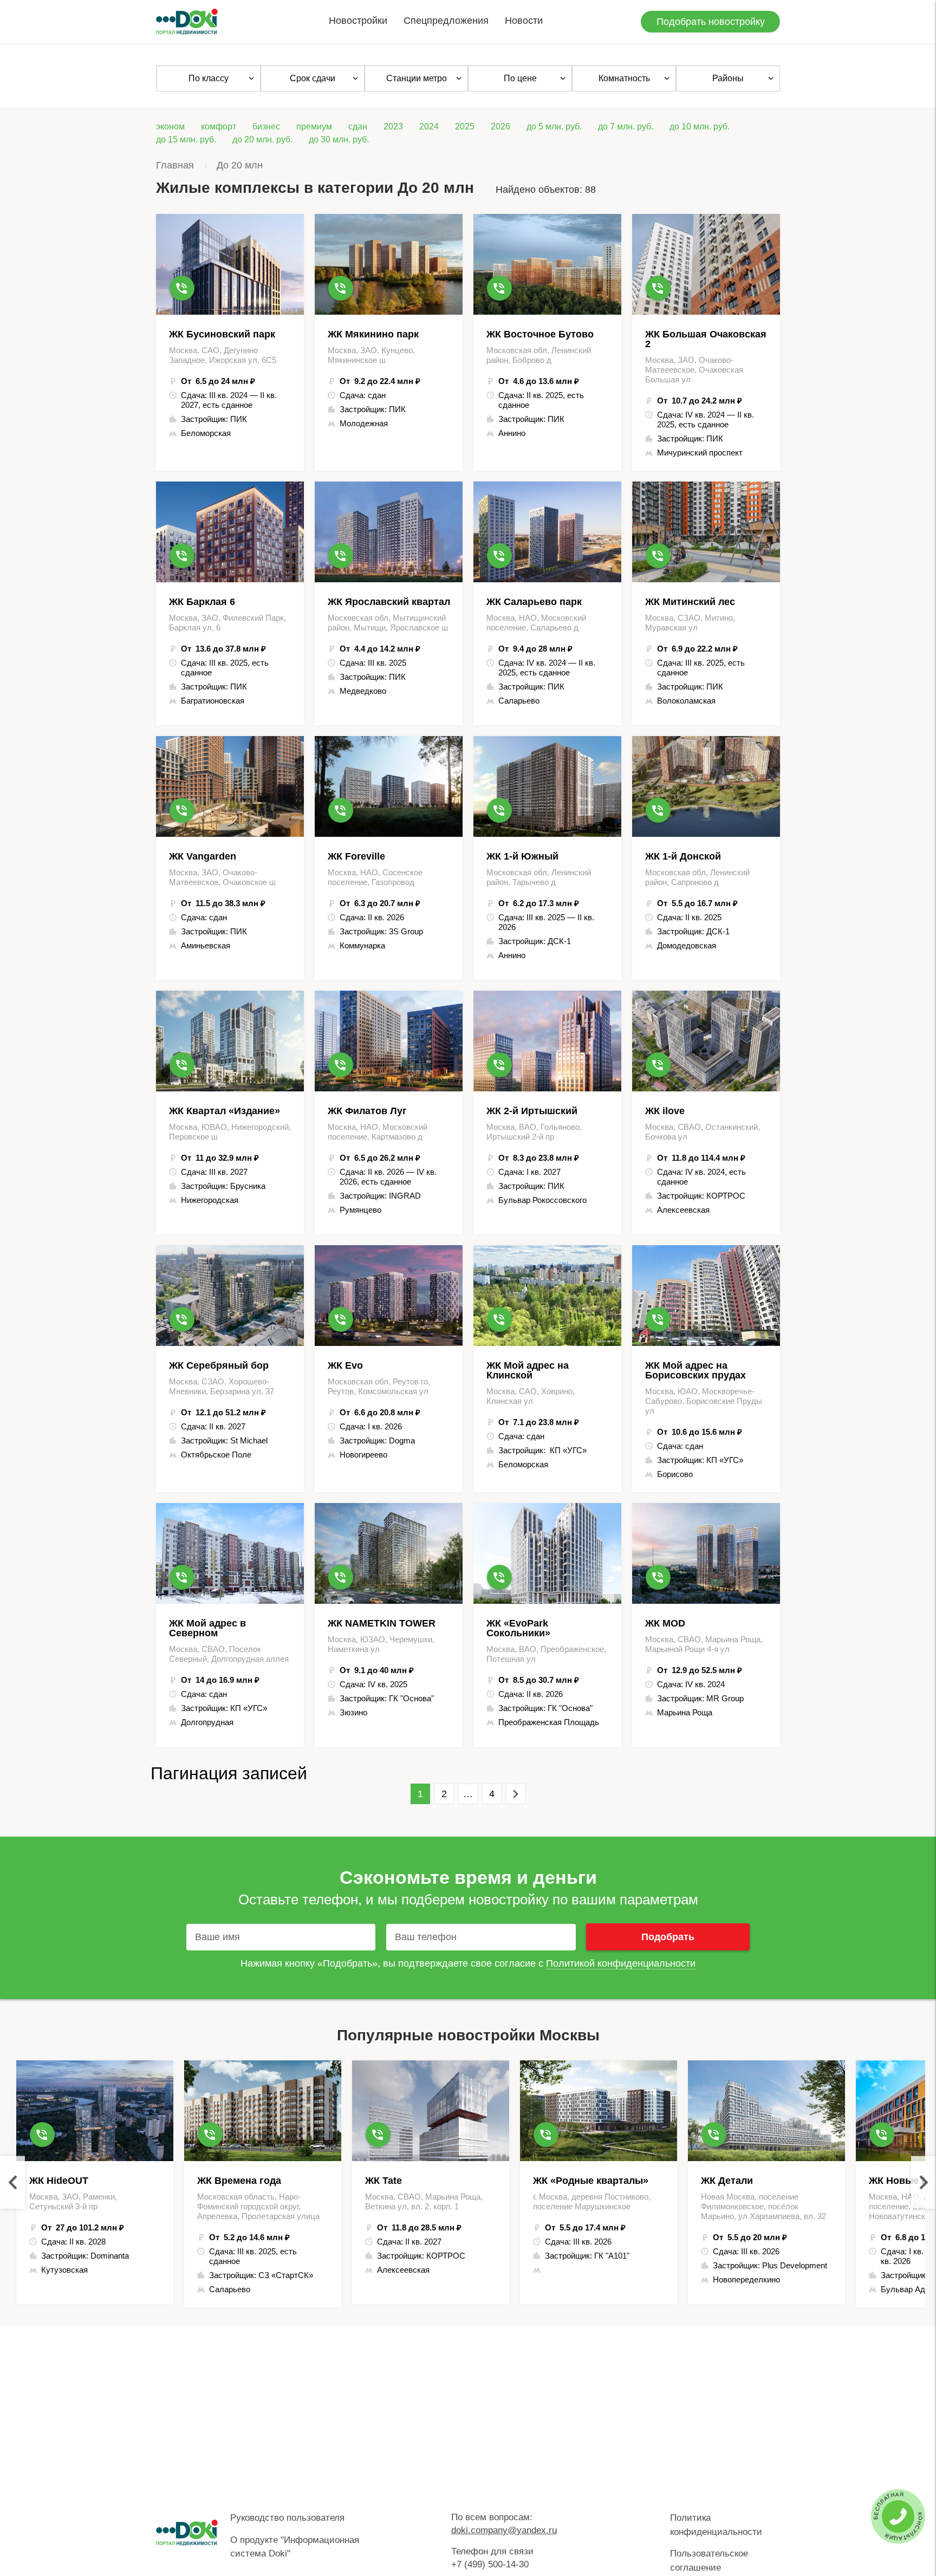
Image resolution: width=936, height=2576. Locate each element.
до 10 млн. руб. (700, 126)
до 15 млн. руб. (186, 139)
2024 (429, 126)
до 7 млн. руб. (626, 126)
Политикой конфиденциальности (621, 1963)
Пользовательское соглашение (709, 2561)
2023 (393, 126)
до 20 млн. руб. (262, 139)
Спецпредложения (446, 21)
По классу (209, 78)
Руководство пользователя (287, 2518)
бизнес (266, 126)
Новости (524, 21)
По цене (520, 78)
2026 (500, 126)
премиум (314, 126)
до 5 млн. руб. (554, 126)
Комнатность (624, 78)
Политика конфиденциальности (716, 2525)
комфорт (219, 126)
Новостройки (358, 21)
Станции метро (417, 78)
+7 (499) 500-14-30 (490, 2564)
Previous (12, 2183)
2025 (465, 126)
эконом (170, 126)
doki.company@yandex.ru (504, 2530)
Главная (175, 165)
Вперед (516, 1794)
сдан (358, 126)
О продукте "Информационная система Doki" (295, 2547)
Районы (728, 78)
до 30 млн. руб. (339, 139)
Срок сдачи (313, 78)
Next (924, 2183)
